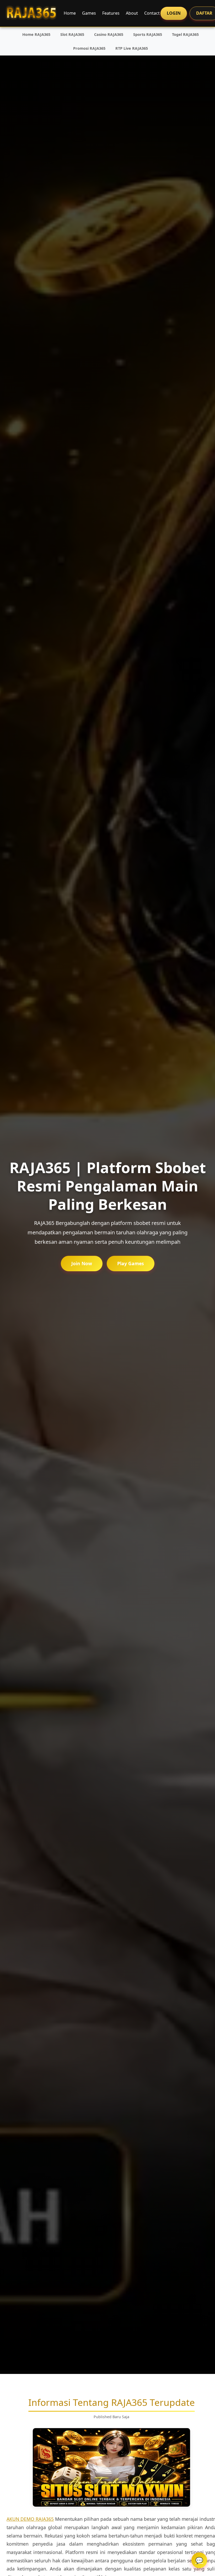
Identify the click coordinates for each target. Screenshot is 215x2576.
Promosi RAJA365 (89, 48)
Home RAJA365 (36, 34)
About (132, 13)
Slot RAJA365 (72, 34)
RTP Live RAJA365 (132, 48)
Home (70, 13)
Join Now (82, 1263)
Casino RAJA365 (109, 34)
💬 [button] (199, 2560)
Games (89, 13)
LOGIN (174, 13)
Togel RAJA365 (185, 34)
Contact (152, 13)
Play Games (131, 1263)
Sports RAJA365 (148, 34)
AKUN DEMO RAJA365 (30, 2519)
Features (111, 13)
